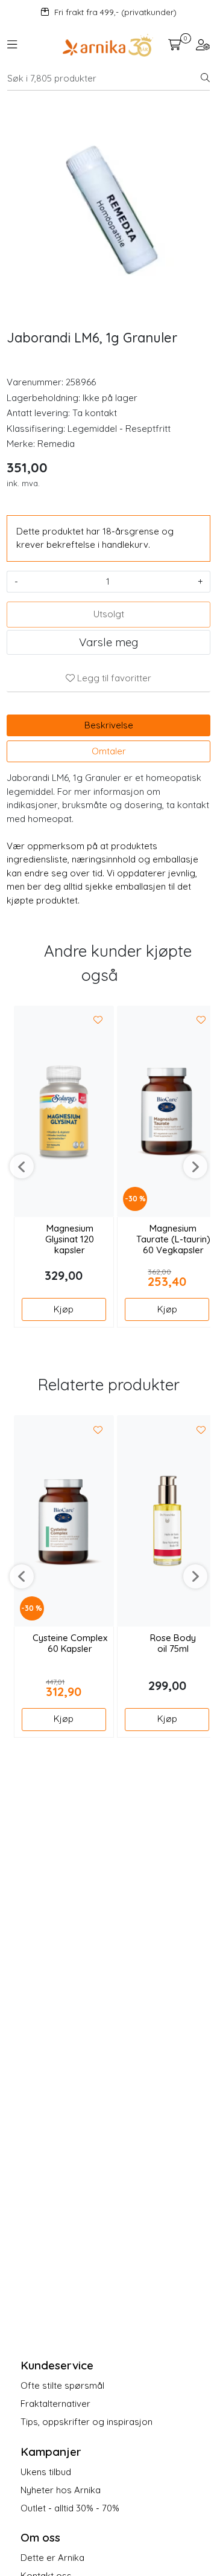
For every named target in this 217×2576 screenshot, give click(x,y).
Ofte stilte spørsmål (62, 2385)
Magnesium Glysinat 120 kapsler (70, 1239)
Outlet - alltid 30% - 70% (70, 2508)
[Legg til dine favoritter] (98, 1021)
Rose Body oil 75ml (173, 1643)
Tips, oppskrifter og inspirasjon (86, 2422)
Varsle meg (108, 642)
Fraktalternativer (55, 2404)
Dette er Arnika (52, 2558)
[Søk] (205, 79)
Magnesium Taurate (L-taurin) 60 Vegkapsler (173, 1239)
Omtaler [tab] (109, 751)
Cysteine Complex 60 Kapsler (70, 1643)
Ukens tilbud (46, 2472)
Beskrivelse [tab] (109, 725)
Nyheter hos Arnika (61, 2490)
